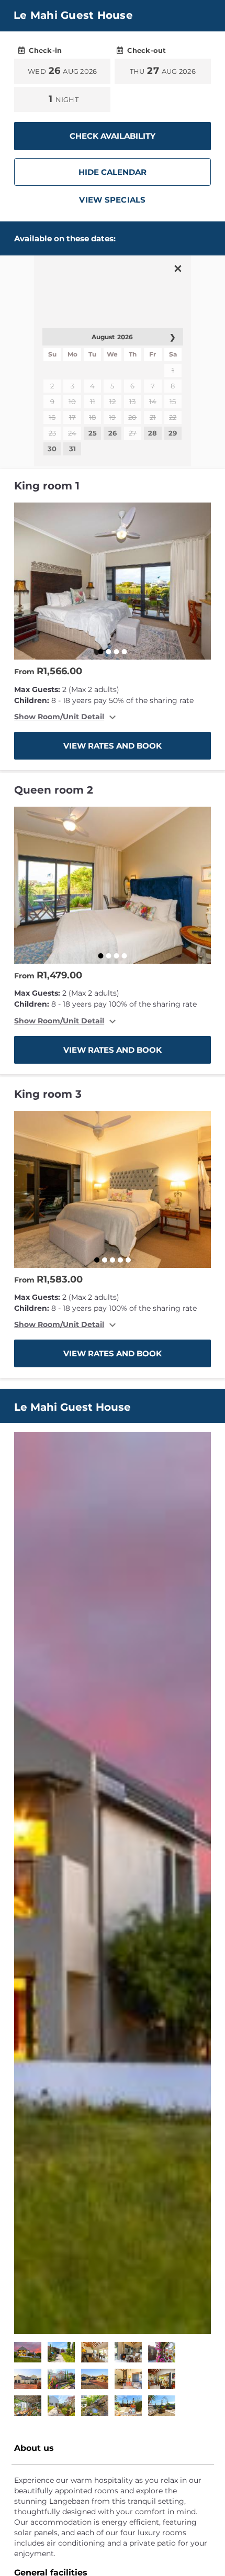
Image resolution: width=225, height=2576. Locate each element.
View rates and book (113, 746)
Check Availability (113, 136)
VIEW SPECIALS (112, 200)
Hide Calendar (113, 172)
